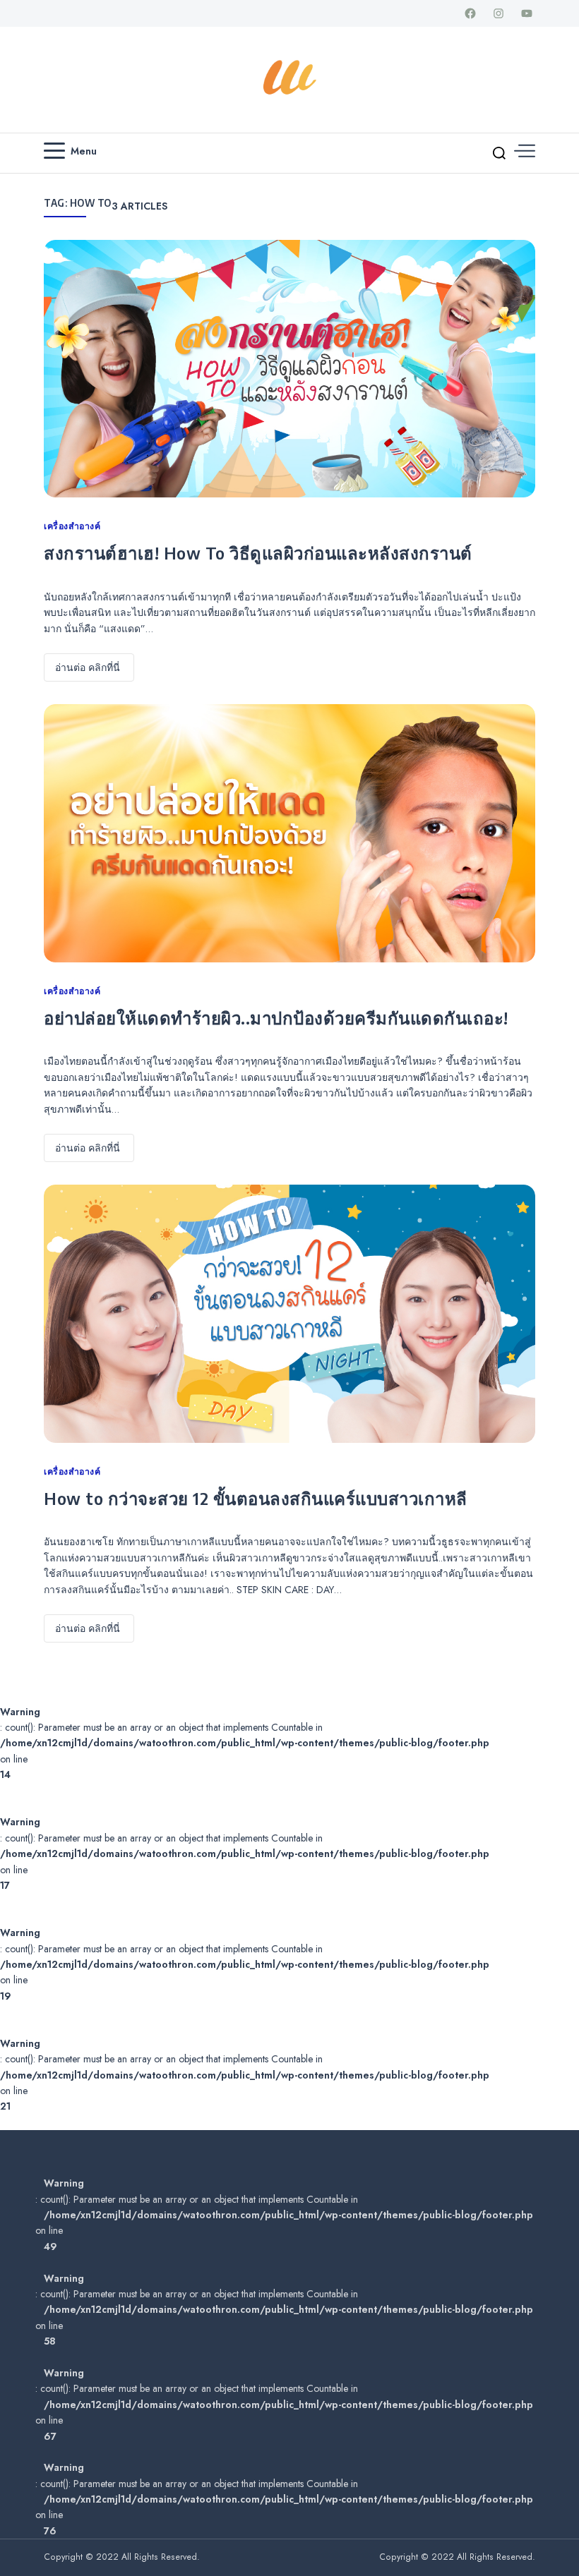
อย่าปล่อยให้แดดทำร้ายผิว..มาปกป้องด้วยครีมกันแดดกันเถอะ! (276, 1017)
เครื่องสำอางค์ (72, 526)
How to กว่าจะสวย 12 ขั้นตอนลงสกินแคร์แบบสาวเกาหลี (256, 1498)
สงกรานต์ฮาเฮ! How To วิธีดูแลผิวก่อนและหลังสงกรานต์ (258, 552)
